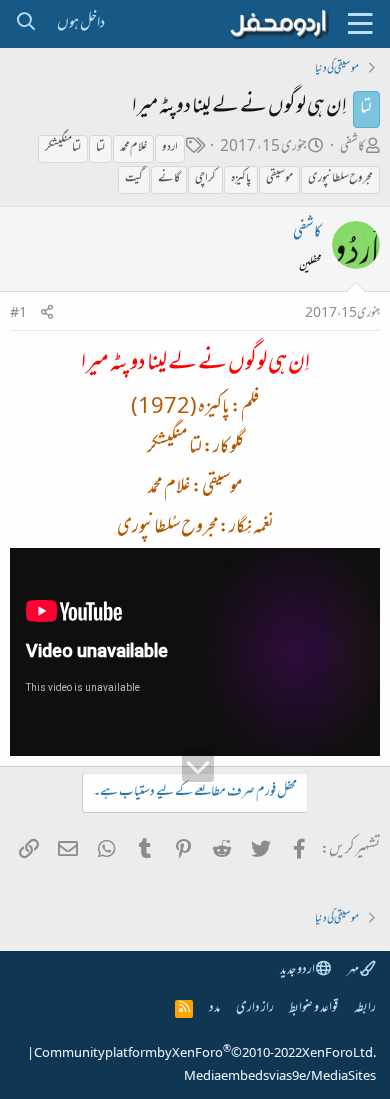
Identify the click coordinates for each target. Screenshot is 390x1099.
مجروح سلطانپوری (340, 179)
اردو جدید (298, 970)
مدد (214, 1008)
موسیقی (279, 179)
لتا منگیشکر (63, 148)
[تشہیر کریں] (47, 314)
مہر (353, 970)
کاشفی (352, 147)
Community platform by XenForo (205, 1054)
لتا (100, 148)
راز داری (255, 1008)
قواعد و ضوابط (313, 1008)
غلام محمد (133, 148)
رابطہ (365, 1008)
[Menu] (360, 24)
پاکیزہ (241, 179)
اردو (170, 148)
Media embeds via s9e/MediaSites (280, 1077)
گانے (169, 179)
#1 (18, 314)
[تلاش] (25, 24)
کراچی (205, 179)
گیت (134, 179)
